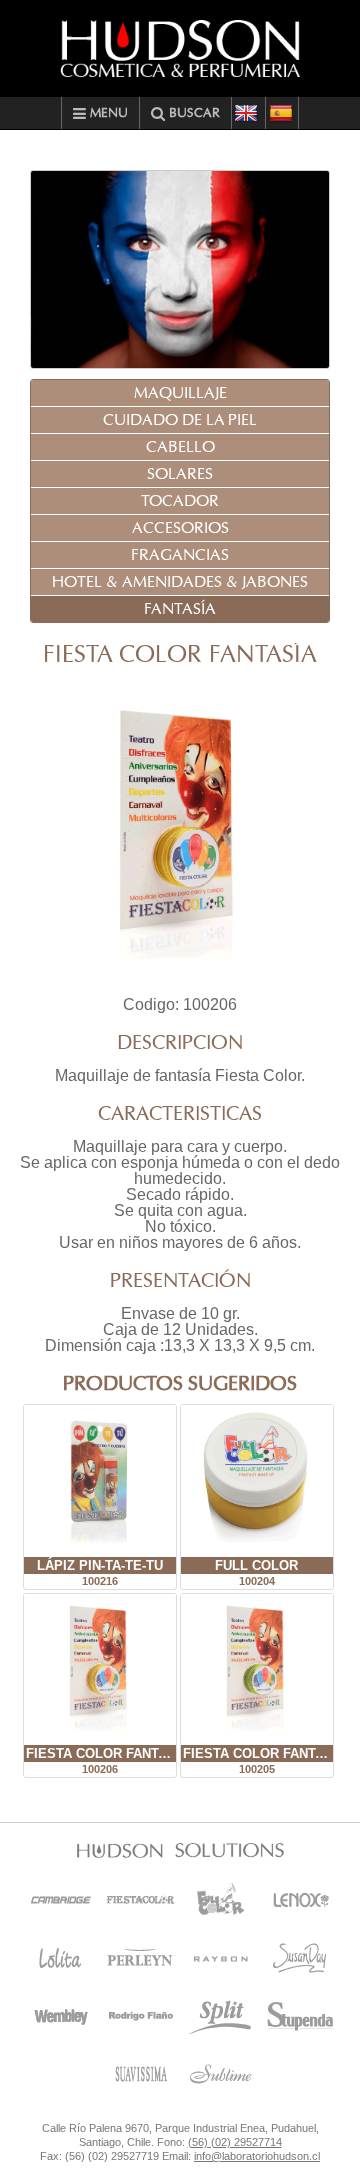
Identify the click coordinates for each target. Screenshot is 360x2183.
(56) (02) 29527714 (235, 2142)
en (248, 113)
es (282, 113)
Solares (180, 474)
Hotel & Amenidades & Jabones (180, 582)
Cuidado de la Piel (180, 420)
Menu (107, 113)
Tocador (180, 501)
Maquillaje (180, 393)
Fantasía (180, 609)
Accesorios (180, 528)
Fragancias (180, 555)
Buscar (192, 113)
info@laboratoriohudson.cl (257, 2156)
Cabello (180, 447)
